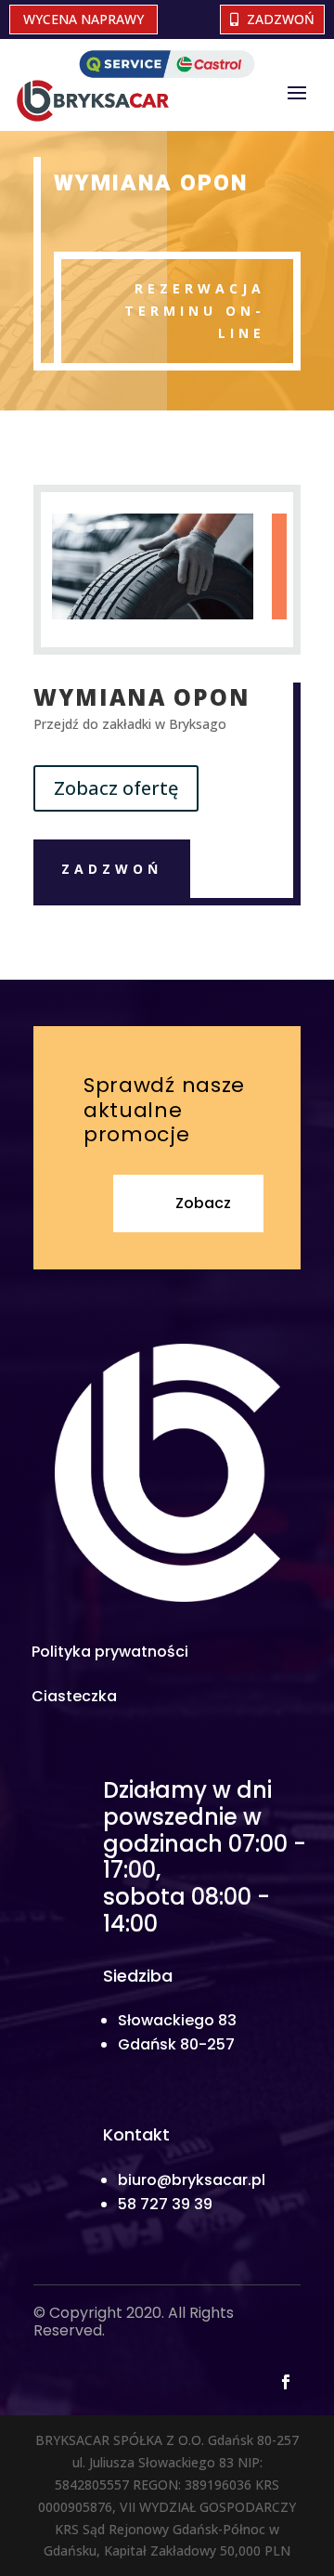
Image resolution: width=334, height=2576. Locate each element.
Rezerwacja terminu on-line (195, 311)
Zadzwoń (281, 19)
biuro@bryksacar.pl (192, 2180)
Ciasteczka (74, 1696)
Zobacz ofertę (116, 788)
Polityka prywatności (110, 1652)
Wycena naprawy (83, 19)
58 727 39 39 (165, 2204)
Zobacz (203, 1203)
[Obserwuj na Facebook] (286, 2382)
